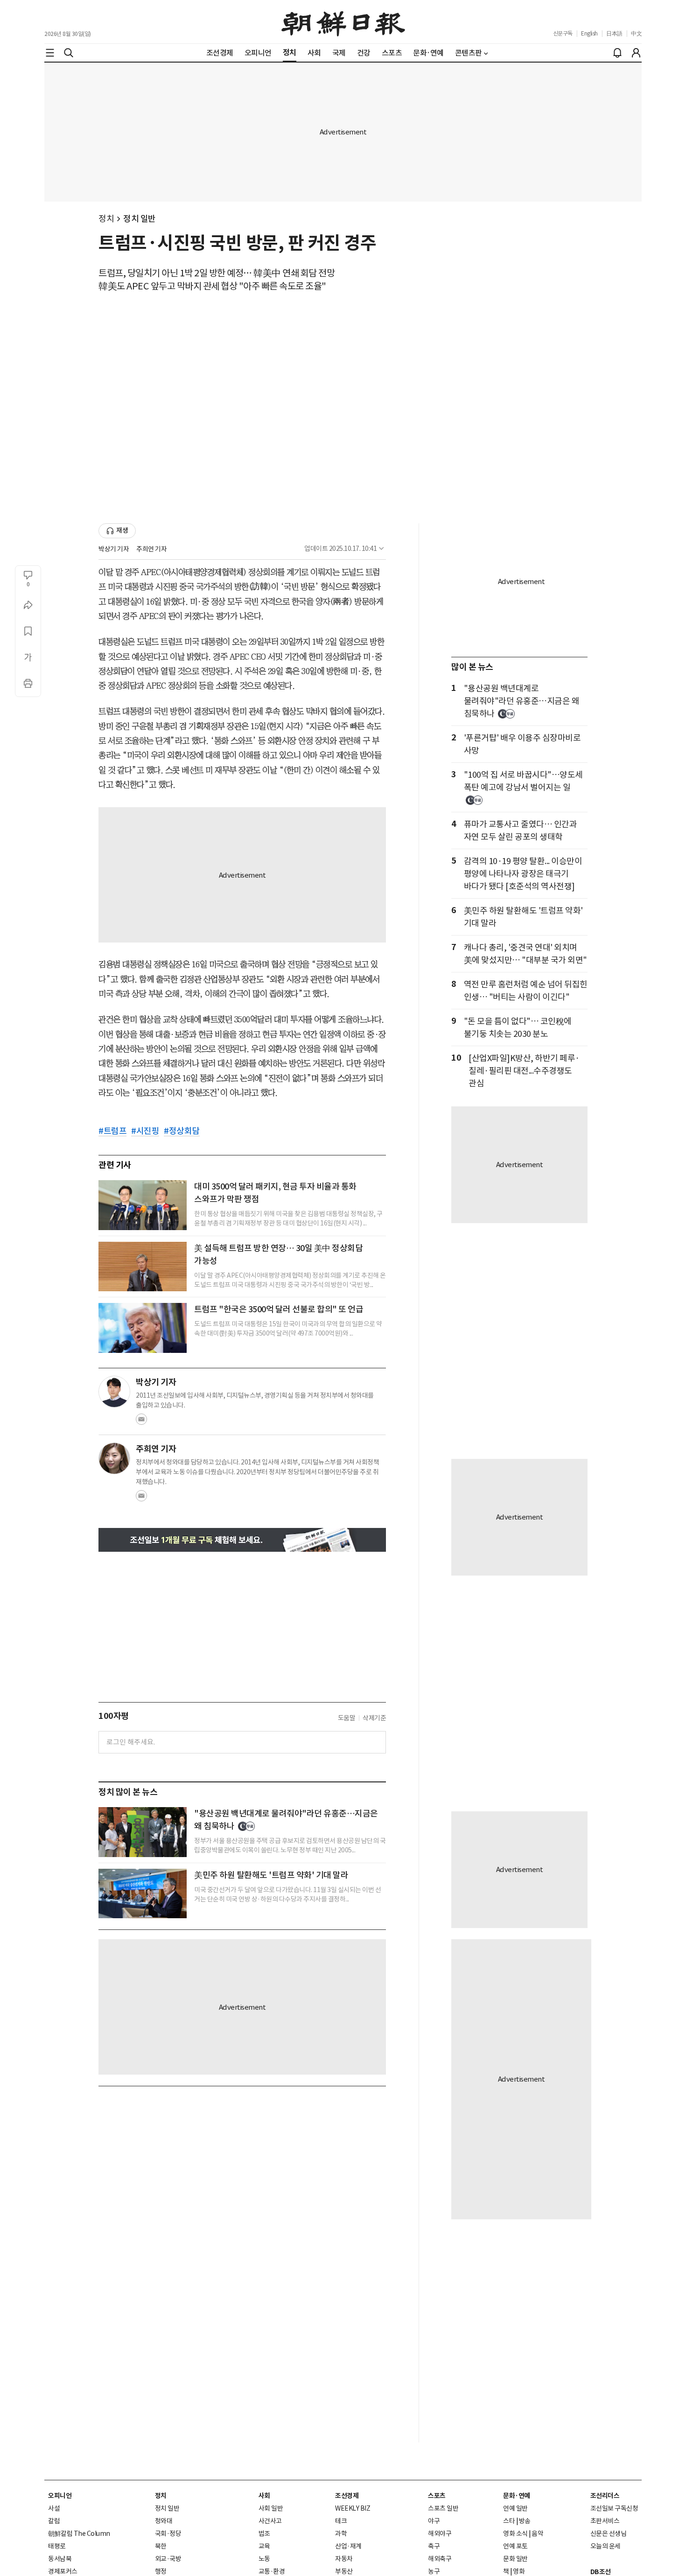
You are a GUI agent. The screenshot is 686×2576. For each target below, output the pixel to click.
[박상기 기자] (114, 1392)
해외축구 (440, 2559)
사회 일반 (271, 2508)
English (589, 33)
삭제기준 (374, 1718)
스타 (509, 2521)
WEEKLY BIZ (353, 2508)
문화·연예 (517, 2496)
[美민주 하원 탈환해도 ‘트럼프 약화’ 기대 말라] (143, 1893)
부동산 (344, 2571)
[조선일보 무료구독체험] (242, 1540)
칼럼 (54, 2521)
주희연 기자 (151, 549)
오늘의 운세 (605, 2546)
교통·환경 (272, 2571)
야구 (434, 2521)
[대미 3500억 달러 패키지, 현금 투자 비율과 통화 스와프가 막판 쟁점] (143, 1205)
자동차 (344, 2559)
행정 (161, 2571)
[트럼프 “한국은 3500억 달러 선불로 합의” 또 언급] (143, 1328)
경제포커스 (63, 2571)
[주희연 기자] (114, 1458)
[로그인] (636, 53)
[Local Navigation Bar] (50, 53)
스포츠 (437, 2496)
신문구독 (563, 33)
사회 (264, 2496)
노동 (264, 2559)
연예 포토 (515, 2546)
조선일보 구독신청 (614, 2508)
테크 (341, 2521)
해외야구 (440, 2534)
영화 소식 (515, 2534)
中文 (636, 33)
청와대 (164, 2521)
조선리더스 (605, 2496)
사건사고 (270, 2521)
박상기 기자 (114, 549)
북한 (161, 2546)
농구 (434, 2571)
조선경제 (347, 2496)
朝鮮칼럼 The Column (79, 2534)
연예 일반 (515, 2508)
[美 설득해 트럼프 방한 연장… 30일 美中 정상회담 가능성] (143, 1267)
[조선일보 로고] (343, 22)
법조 (264, 2534)
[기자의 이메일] (141, 1422)
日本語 (614, 33)
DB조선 (601, 2572)
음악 (537, 2534)
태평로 (57, 2546)
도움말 (347, 1718)
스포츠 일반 (443, 2508)
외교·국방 (168, 2559)
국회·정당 (168, 2534)
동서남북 (60, 2559)
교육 (264, 2546)
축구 (434, 2546)
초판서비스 (605, 2521)
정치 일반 (140, 219)
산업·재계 (348, 2546)
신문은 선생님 (609, 2534)
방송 (525, 2521)
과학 (341, 2534)
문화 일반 (515, 2559)
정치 (106, 219)
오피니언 (60, 2496)
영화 (519, 2571)
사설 (54, 2508)
